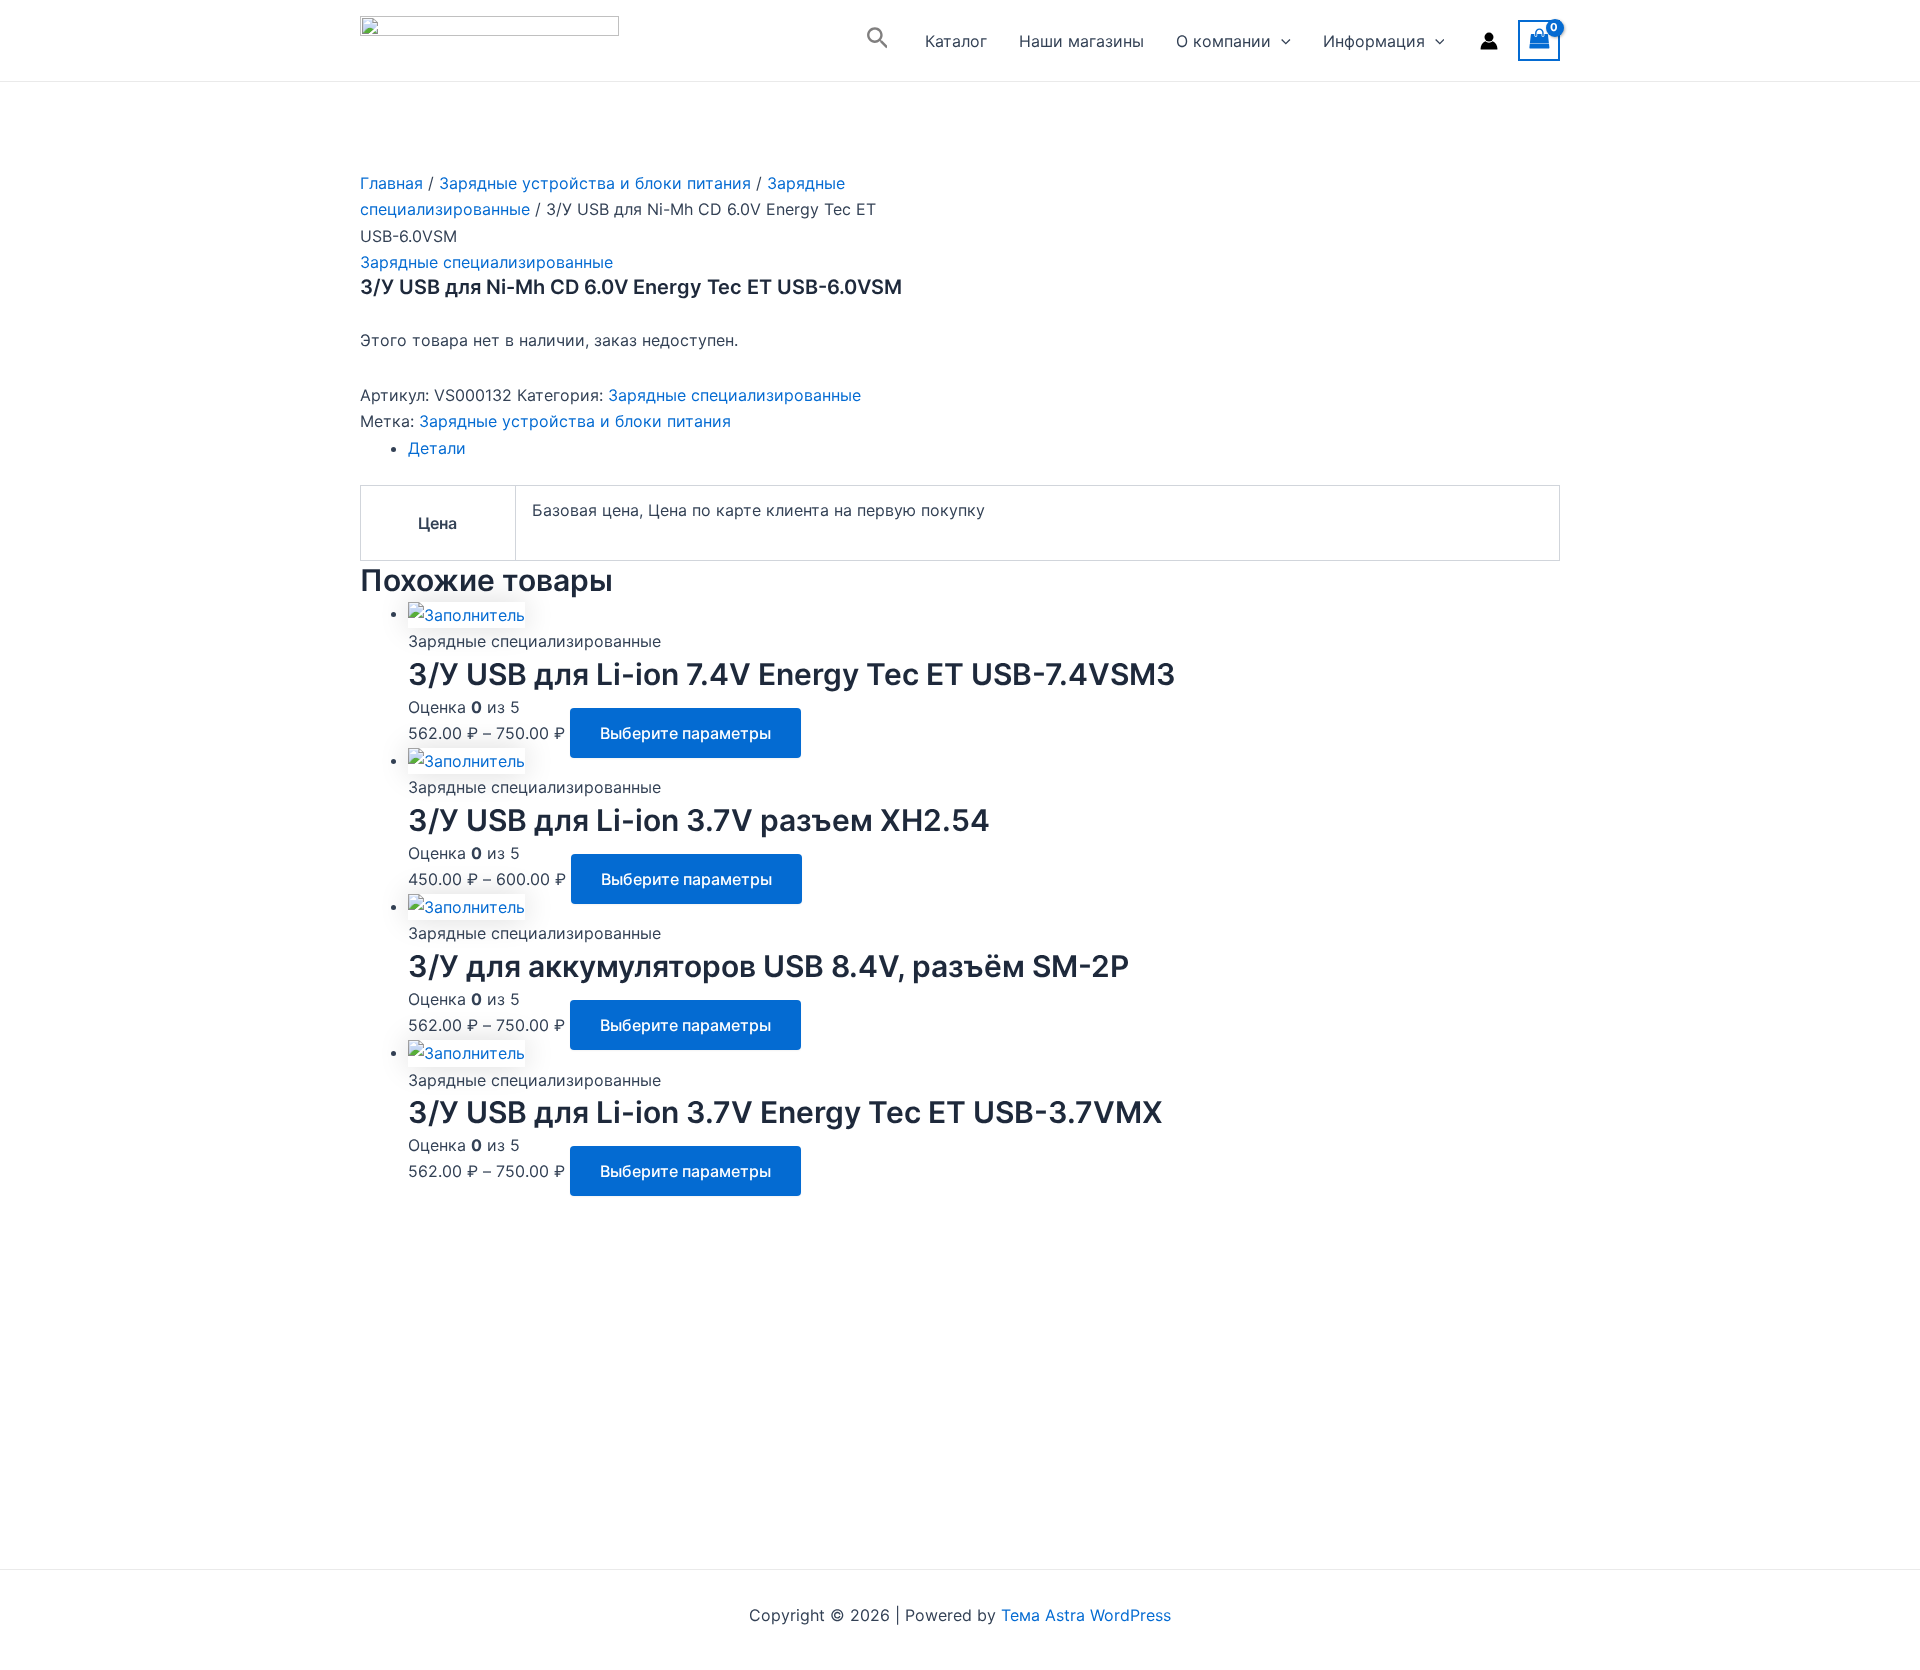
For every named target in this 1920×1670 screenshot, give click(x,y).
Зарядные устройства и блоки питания (595, 183)
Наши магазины (1081, 41)
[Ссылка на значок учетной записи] (1489, 41)
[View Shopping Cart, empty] (1539, 40)
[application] (1281, 41)
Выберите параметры (685, 733)
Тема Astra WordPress (1086, 1615)
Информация (1374, 41)
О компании (1223, 41)
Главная (391, 183)
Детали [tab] (437, 448)
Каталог (956, 41)
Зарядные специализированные (486, 262)
